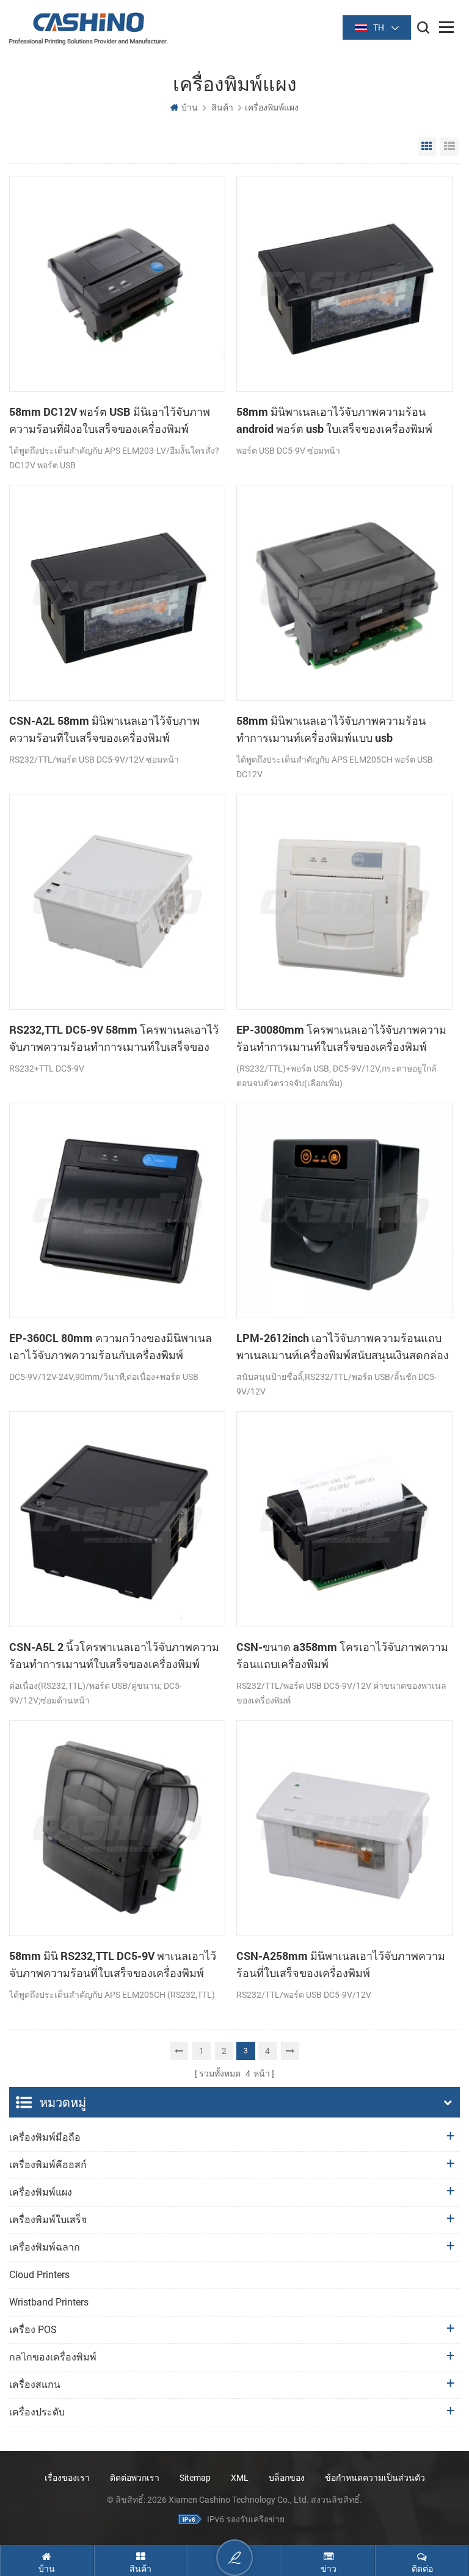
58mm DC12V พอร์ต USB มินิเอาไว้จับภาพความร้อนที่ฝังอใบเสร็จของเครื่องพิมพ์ (110, 420)
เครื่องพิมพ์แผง (41, 2192)
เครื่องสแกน (35, 2385)
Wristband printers (49, 2302)
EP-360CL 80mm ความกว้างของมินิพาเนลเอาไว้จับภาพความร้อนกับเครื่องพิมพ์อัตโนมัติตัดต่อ (111, 1347)
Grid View (427, 147)
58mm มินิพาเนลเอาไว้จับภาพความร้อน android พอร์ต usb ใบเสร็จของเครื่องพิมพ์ (334, 420)
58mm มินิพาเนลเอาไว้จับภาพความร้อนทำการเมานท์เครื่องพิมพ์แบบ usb (331, 729)
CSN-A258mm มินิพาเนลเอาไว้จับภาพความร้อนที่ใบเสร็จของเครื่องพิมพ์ (341, 1964)
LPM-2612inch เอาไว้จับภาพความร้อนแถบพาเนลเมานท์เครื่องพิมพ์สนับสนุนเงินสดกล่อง (343, 1346)
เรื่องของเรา (67, 2478)
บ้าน (190, 107)
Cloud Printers (39, 2275)
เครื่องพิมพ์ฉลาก (45, 2247)
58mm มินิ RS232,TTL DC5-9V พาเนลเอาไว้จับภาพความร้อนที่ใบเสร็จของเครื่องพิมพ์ (113, 1964)
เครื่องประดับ (37, 2412)
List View (449, 147)
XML (240, 2478)
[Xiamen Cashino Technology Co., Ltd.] (89, 28)
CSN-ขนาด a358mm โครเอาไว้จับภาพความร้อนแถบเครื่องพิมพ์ (342, 1655)
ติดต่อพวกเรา (135, 2478)
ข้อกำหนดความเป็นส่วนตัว (375, 2478)
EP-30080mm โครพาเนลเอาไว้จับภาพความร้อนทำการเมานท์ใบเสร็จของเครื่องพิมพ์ (341, 1038)
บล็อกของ (287, 2478)
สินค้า (222, 107)
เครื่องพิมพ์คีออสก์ (48, 2165)
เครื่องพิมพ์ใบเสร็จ (48, 2220)
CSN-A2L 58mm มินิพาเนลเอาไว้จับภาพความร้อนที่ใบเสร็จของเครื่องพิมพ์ (104, 729)
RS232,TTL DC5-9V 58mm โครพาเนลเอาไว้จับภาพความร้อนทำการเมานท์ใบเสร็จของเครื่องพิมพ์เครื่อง (114, 1039)
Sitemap (195, 2478)
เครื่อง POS (33, 2330)
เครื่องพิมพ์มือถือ (45, 2137)
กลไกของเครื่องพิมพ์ (53, 2357)
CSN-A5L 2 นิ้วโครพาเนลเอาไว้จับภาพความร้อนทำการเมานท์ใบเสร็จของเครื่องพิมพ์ (114, 1655)
